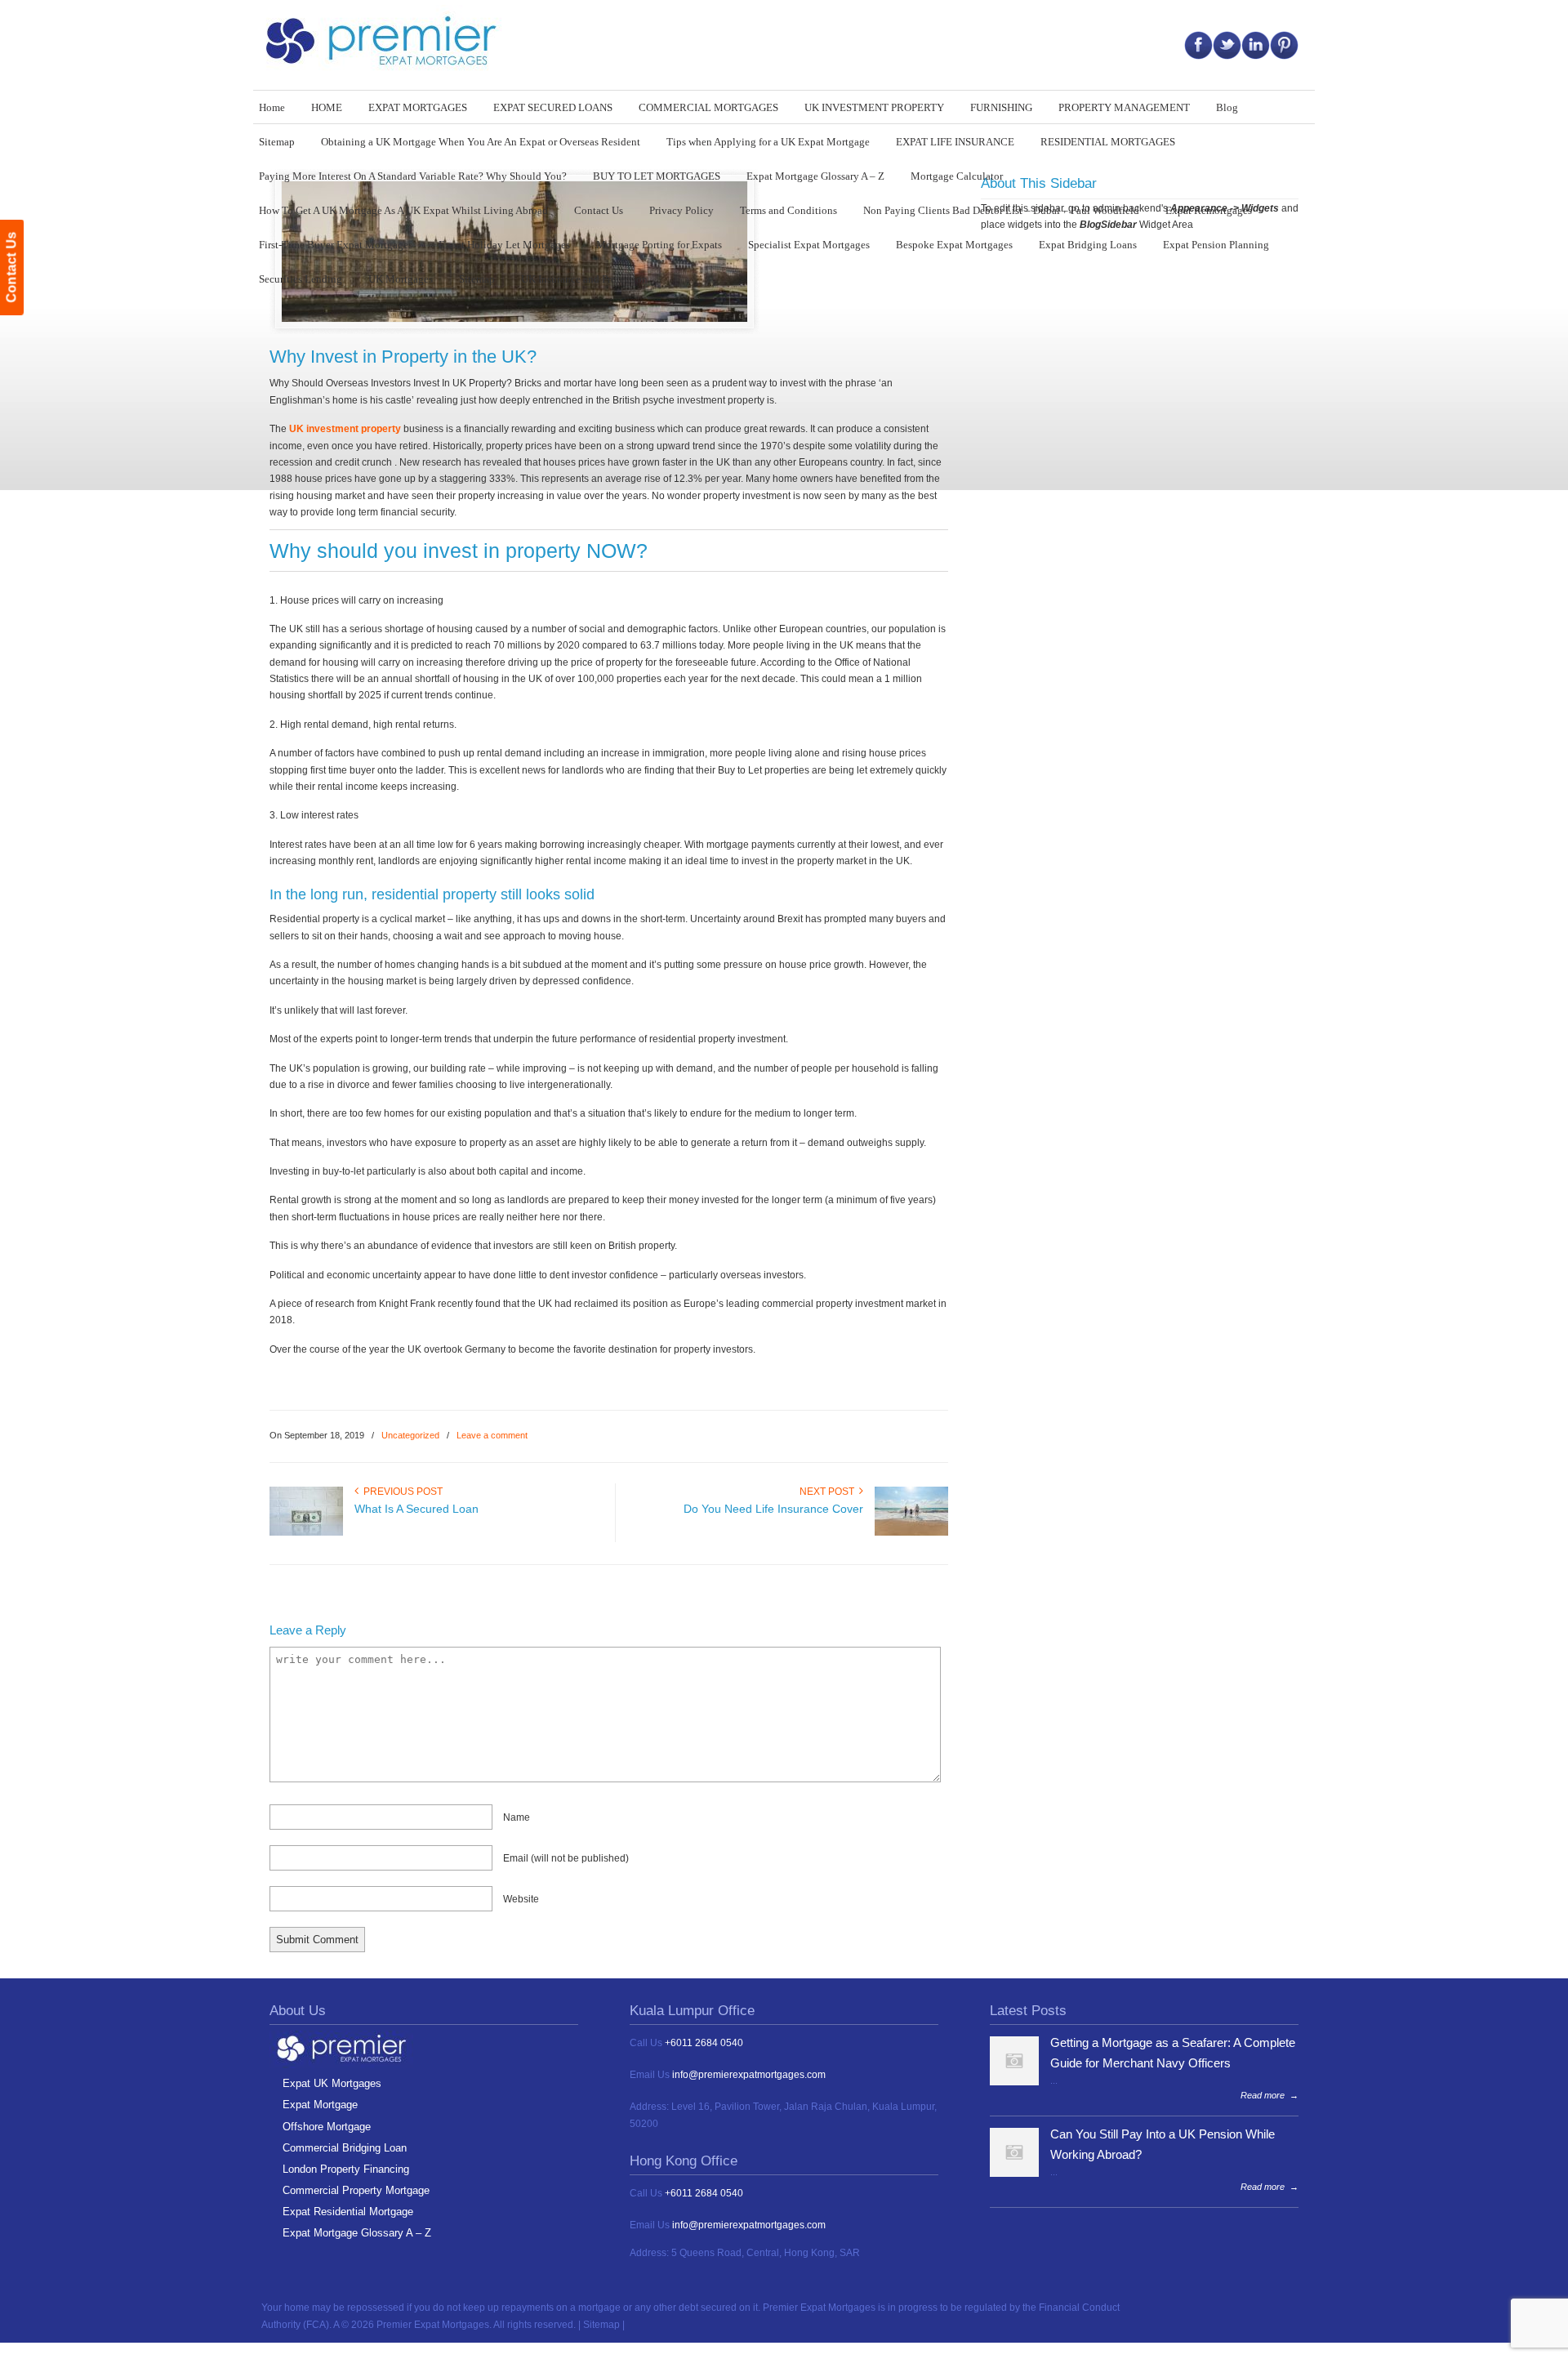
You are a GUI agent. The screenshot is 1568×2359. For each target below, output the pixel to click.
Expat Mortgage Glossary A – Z (357, 2233)
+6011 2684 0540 (704, 2043)
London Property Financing (346, 2169)
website (521, 1899)
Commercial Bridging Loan (345, 2148)
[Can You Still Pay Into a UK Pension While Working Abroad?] (1014, 2174)
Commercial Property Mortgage (356, 2190)
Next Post (829, 1492)
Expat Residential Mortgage (348, 2212)
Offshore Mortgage (327, 2127)
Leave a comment (492, 1435)
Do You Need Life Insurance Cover (773, 1509)
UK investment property (345, 429)
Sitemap (601, 2325)
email (566, 1858)
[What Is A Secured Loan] (306, 1532)
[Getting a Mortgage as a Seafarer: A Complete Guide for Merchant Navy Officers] (1014, 2082)
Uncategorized (410, 1435)
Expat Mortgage (320, 2105)
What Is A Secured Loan (416, 1509)
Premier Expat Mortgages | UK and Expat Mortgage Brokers (388, 41)
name (517, 1817)
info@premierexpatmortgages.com (749, 2075)
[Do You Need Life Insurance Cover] (911, 1532)
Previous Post (401, 1492)
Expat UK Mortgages (332, 2083)
